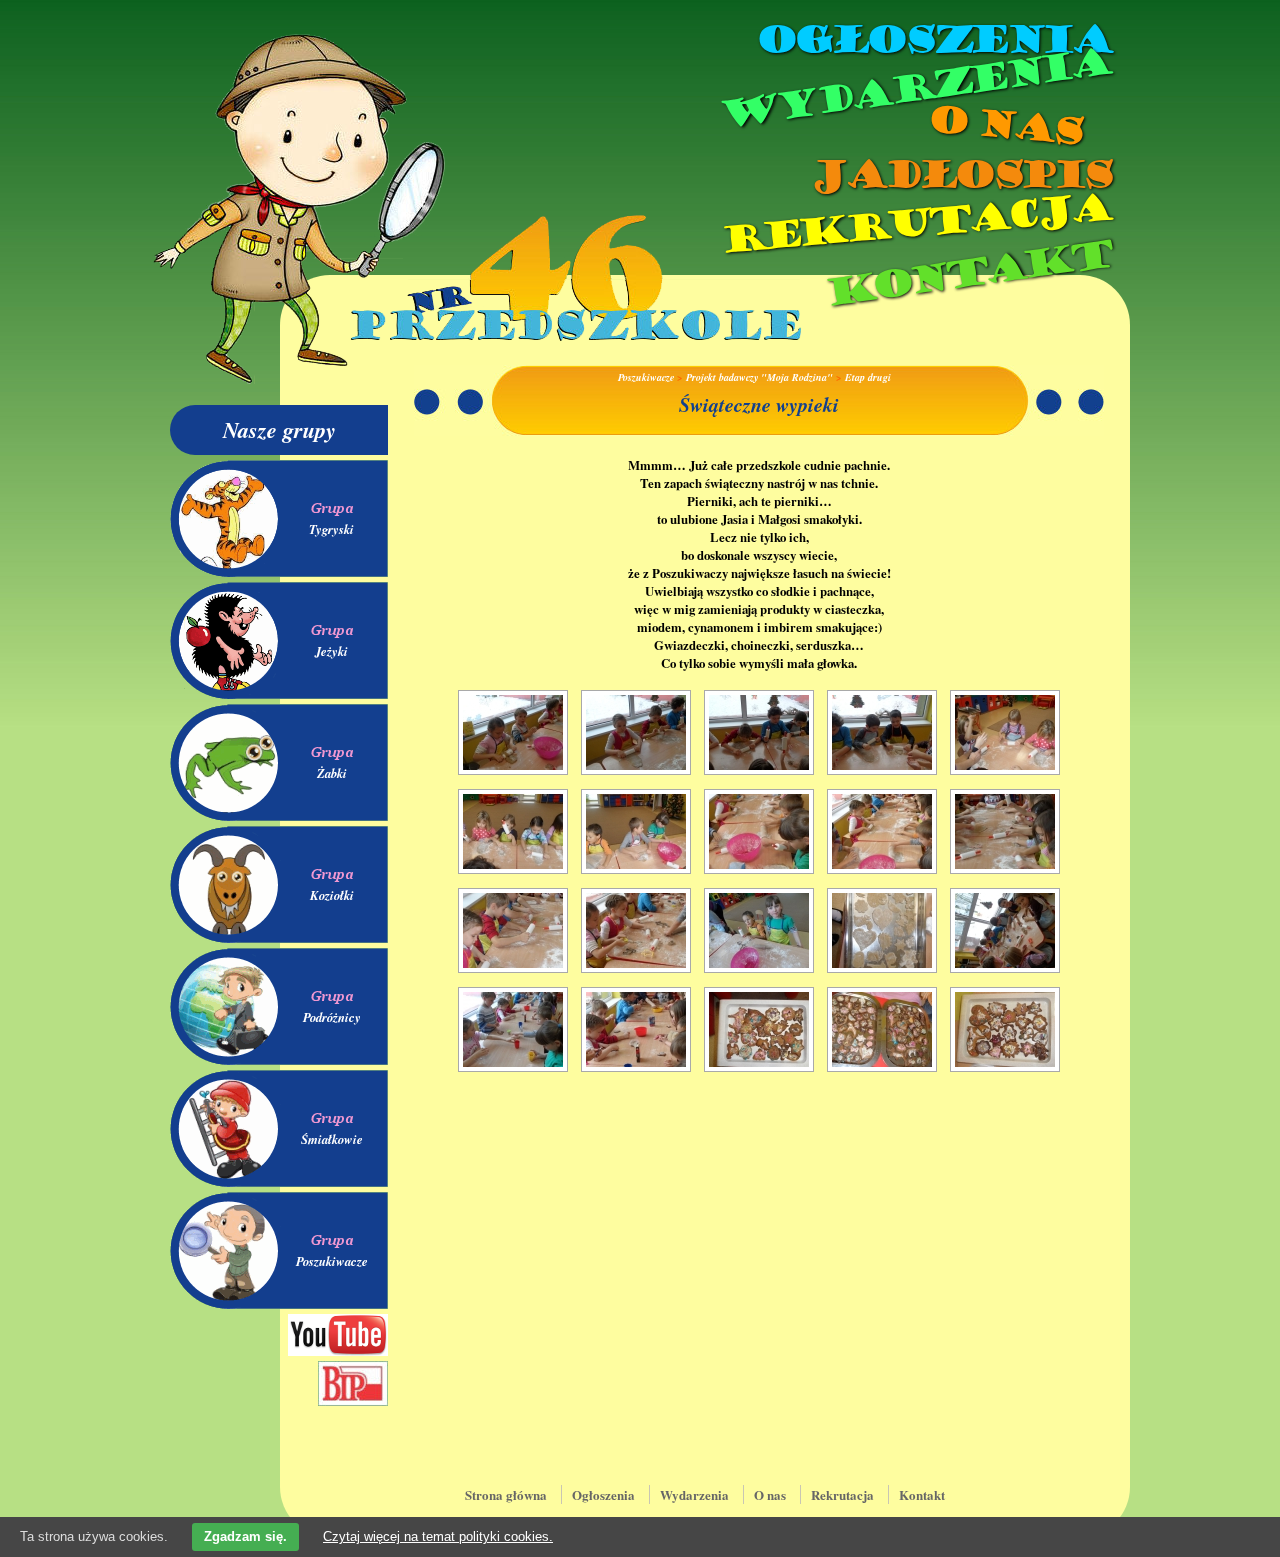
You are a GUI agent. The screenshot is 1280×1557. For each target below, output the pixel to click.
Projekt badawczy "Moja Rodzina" (759, 377)
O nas (1004, 125)
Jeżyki (331, 651)
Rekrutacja (915, 224)
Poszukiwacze (332, 1261)
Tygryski (331, 529)
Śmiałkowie (332, 1139)
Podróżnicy (332, 1017)
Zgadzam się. (245, 1536)
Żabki (332, 773)
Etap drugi (868, 377)
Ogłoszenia (933, 40)
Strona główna (506, 1494)
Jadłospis (960, 175)
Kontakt (967, 273)
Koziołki (332, 895)
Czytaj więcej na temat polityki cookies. (438, 1536)
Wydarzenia (914, 89)
